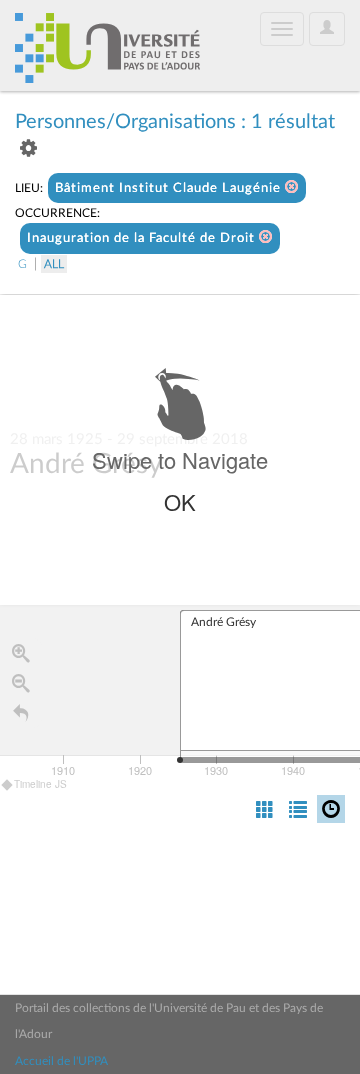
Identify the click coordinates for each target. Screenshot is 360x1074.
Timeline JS (40, 784)
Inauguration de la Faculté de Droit (143, 238)
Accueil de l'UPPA (61, 1061)
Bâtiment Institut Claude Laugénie (170, 188)
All (54, 264)
